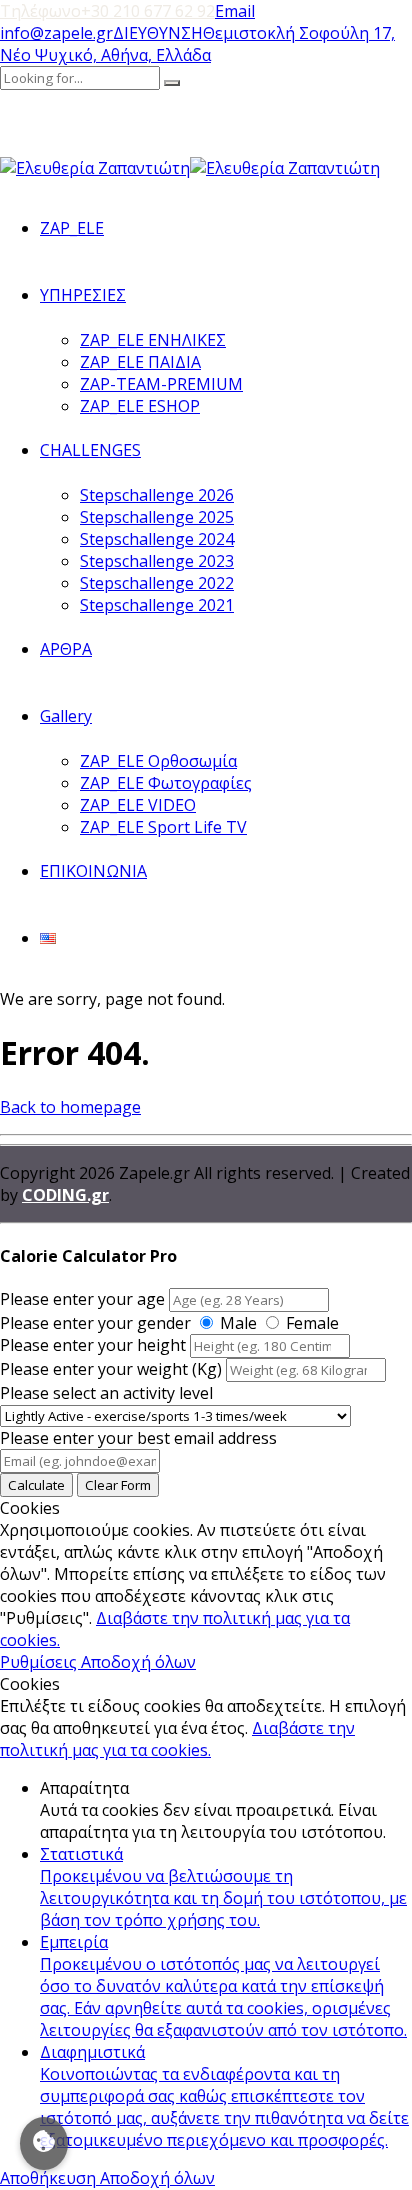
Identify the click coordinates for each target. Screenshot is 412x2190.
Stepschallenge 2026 (157, 495)
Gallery (66, 716)
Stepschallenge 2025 (157, 517)
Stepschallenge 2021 (157, 605)
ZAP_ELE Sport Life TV (163, 827)
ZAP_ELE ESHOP (140, 406)
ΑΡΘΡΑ (66, 649)
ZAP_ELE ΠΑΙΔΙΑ (140, 362)
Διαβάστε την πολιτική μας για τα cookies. (177, 1739)
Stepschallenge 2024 (157, 539)
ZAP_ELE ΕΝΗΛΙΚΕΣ (153, 340)
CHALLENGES (90, 450)
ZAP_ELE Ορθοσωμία (158, 761)
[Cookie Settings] (44, 2143)
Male (238, 1323)
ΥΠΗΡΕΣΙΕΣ (83, 295)
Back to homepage (70, 1107)
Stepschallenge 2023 (157, 561)
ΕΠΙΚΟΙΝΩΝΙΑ (93, 871)
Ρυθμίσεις (40, 1662)
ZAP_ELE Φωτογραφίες (166, 783)
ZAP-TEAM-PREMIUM (161, 384)
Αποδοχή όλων (138, 1662)
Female (312, 1323)
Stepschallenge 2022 (157, 583)
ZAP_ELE (72, 228)
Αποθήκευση (50, 2178)
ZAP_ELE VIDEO (138, 805)
